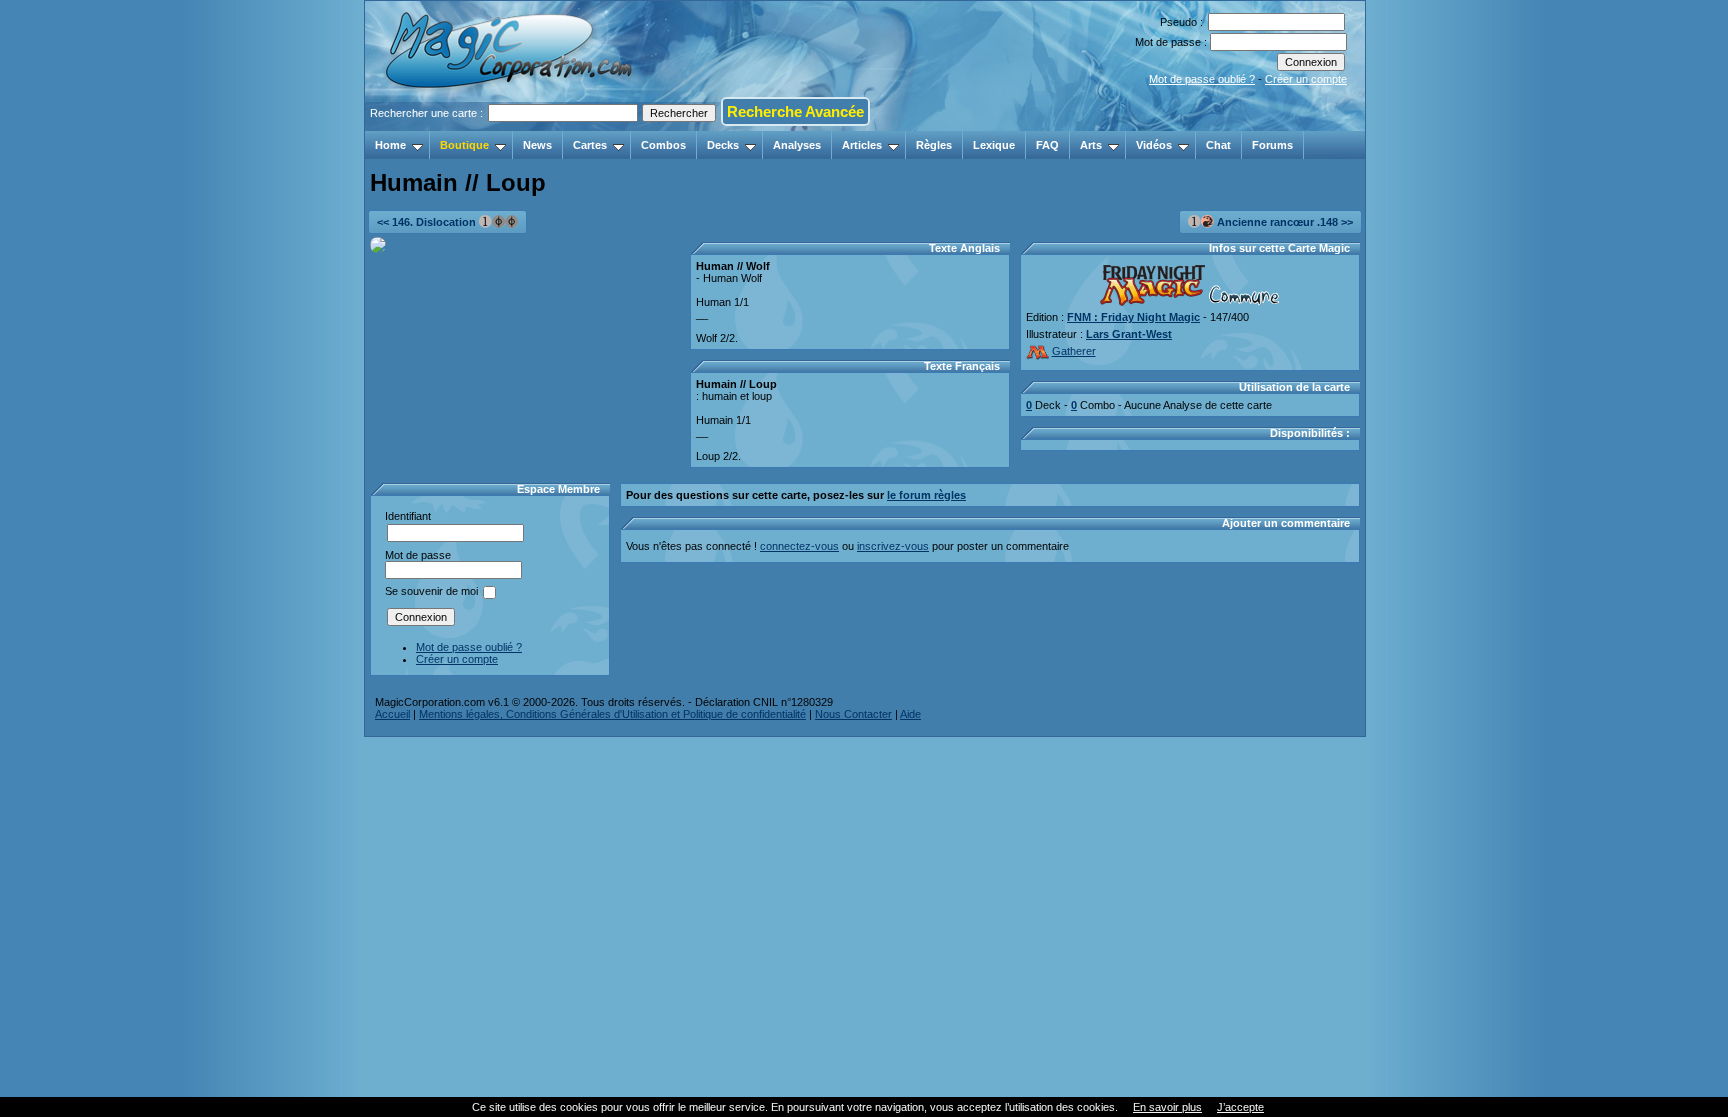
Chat (1218, 145)
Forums (1272, 145)
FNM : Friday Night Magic (1133, 317)
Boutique (464, 145)
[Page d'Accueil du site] (510, 125)
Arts (1091, 145)
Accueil (392, 714)
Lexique (994, 145)
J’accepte (1240, 1107)
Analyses (797, 145)
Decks (723, 145)
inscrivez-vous (893, 546)
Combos (663, 145)
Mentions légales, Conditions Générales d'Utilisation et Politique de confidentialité (612, 714)
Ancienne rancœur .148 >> (1283, 222)
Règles (934, 145)
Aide (910, 714)
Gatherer (1074, 351)
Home (390, 145)
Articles (862, 145)
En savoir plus (1167, 1107)
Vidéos (1154, 145)
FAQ (1047, 145)
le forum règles (926, 495)
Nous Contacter (853, 714)
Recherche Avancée (795, 111)
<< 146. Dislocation (428, 222)
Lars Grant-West (1129, 334)
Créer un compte (1306, 79)
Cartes (590, 145)
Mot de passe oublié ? (1202, 79)
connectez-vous (799, 546)
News (537, 145)
